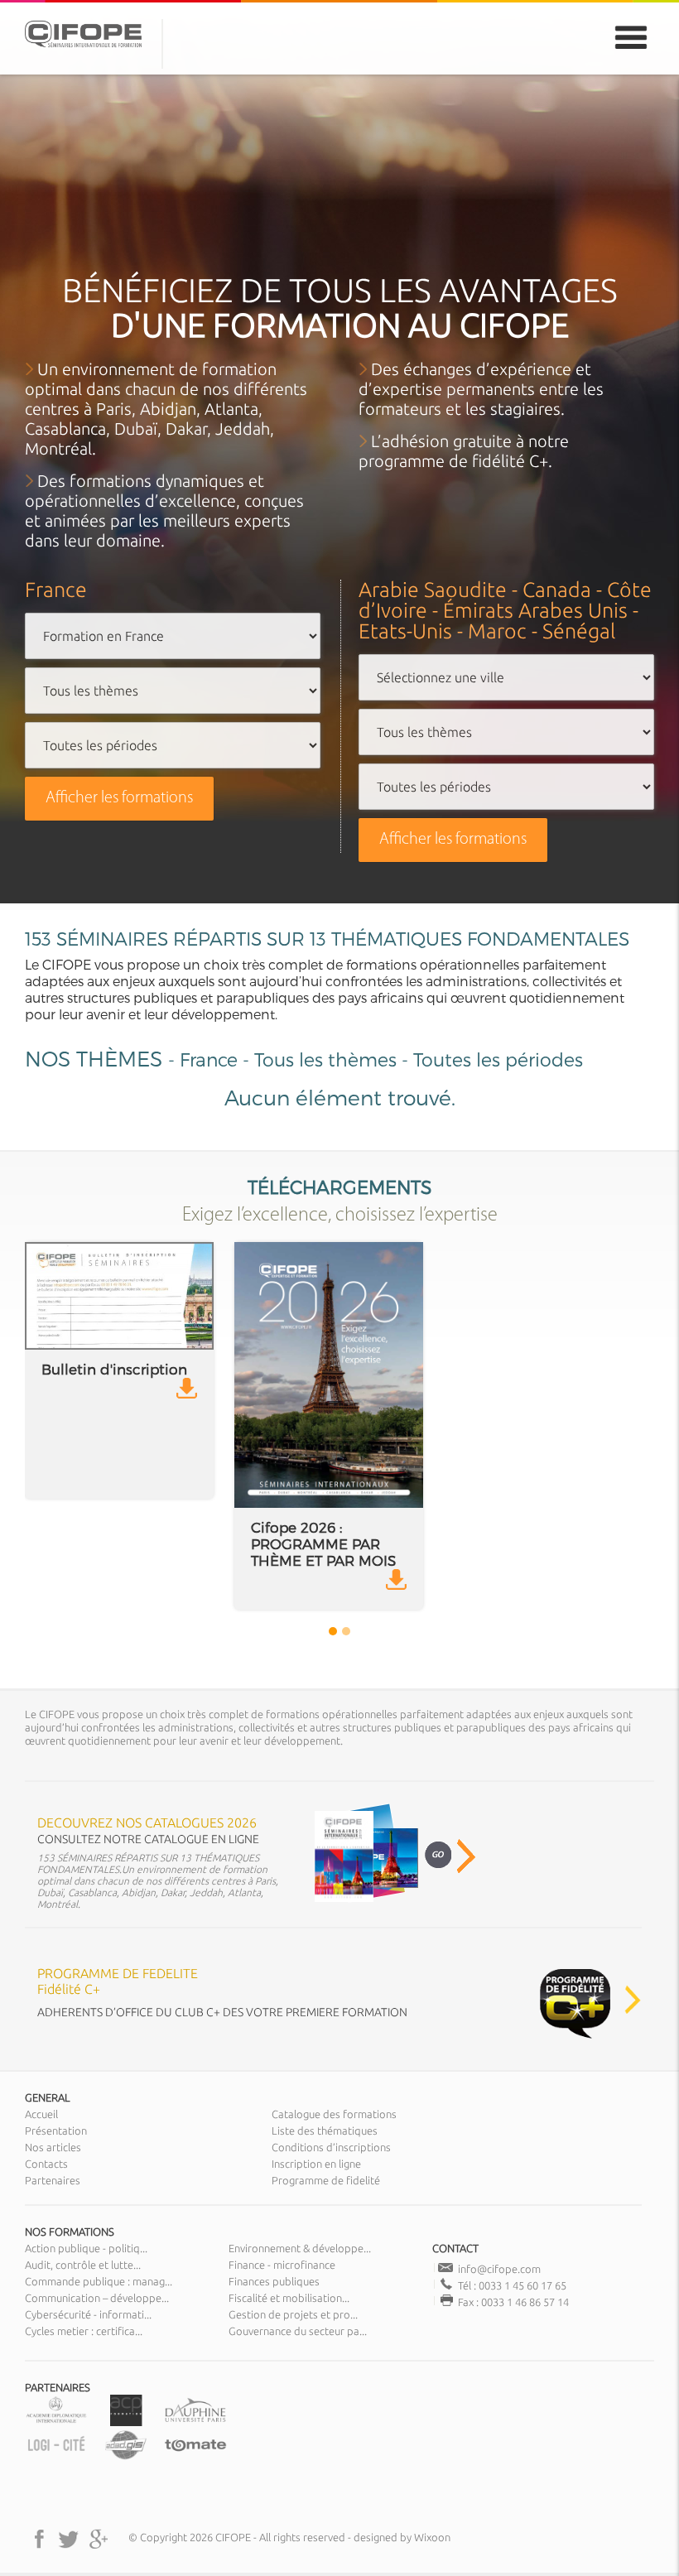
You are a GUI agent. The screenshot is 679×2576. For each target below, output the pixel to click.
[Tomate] (195, 2456)
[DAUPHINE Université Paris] (195, 2422)
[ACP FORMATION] (126, 2422)
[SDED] (126, 2456)
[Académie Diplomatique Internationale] (56, 2422)
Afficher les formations (119, 798)
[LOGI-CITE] (56, 2456)
